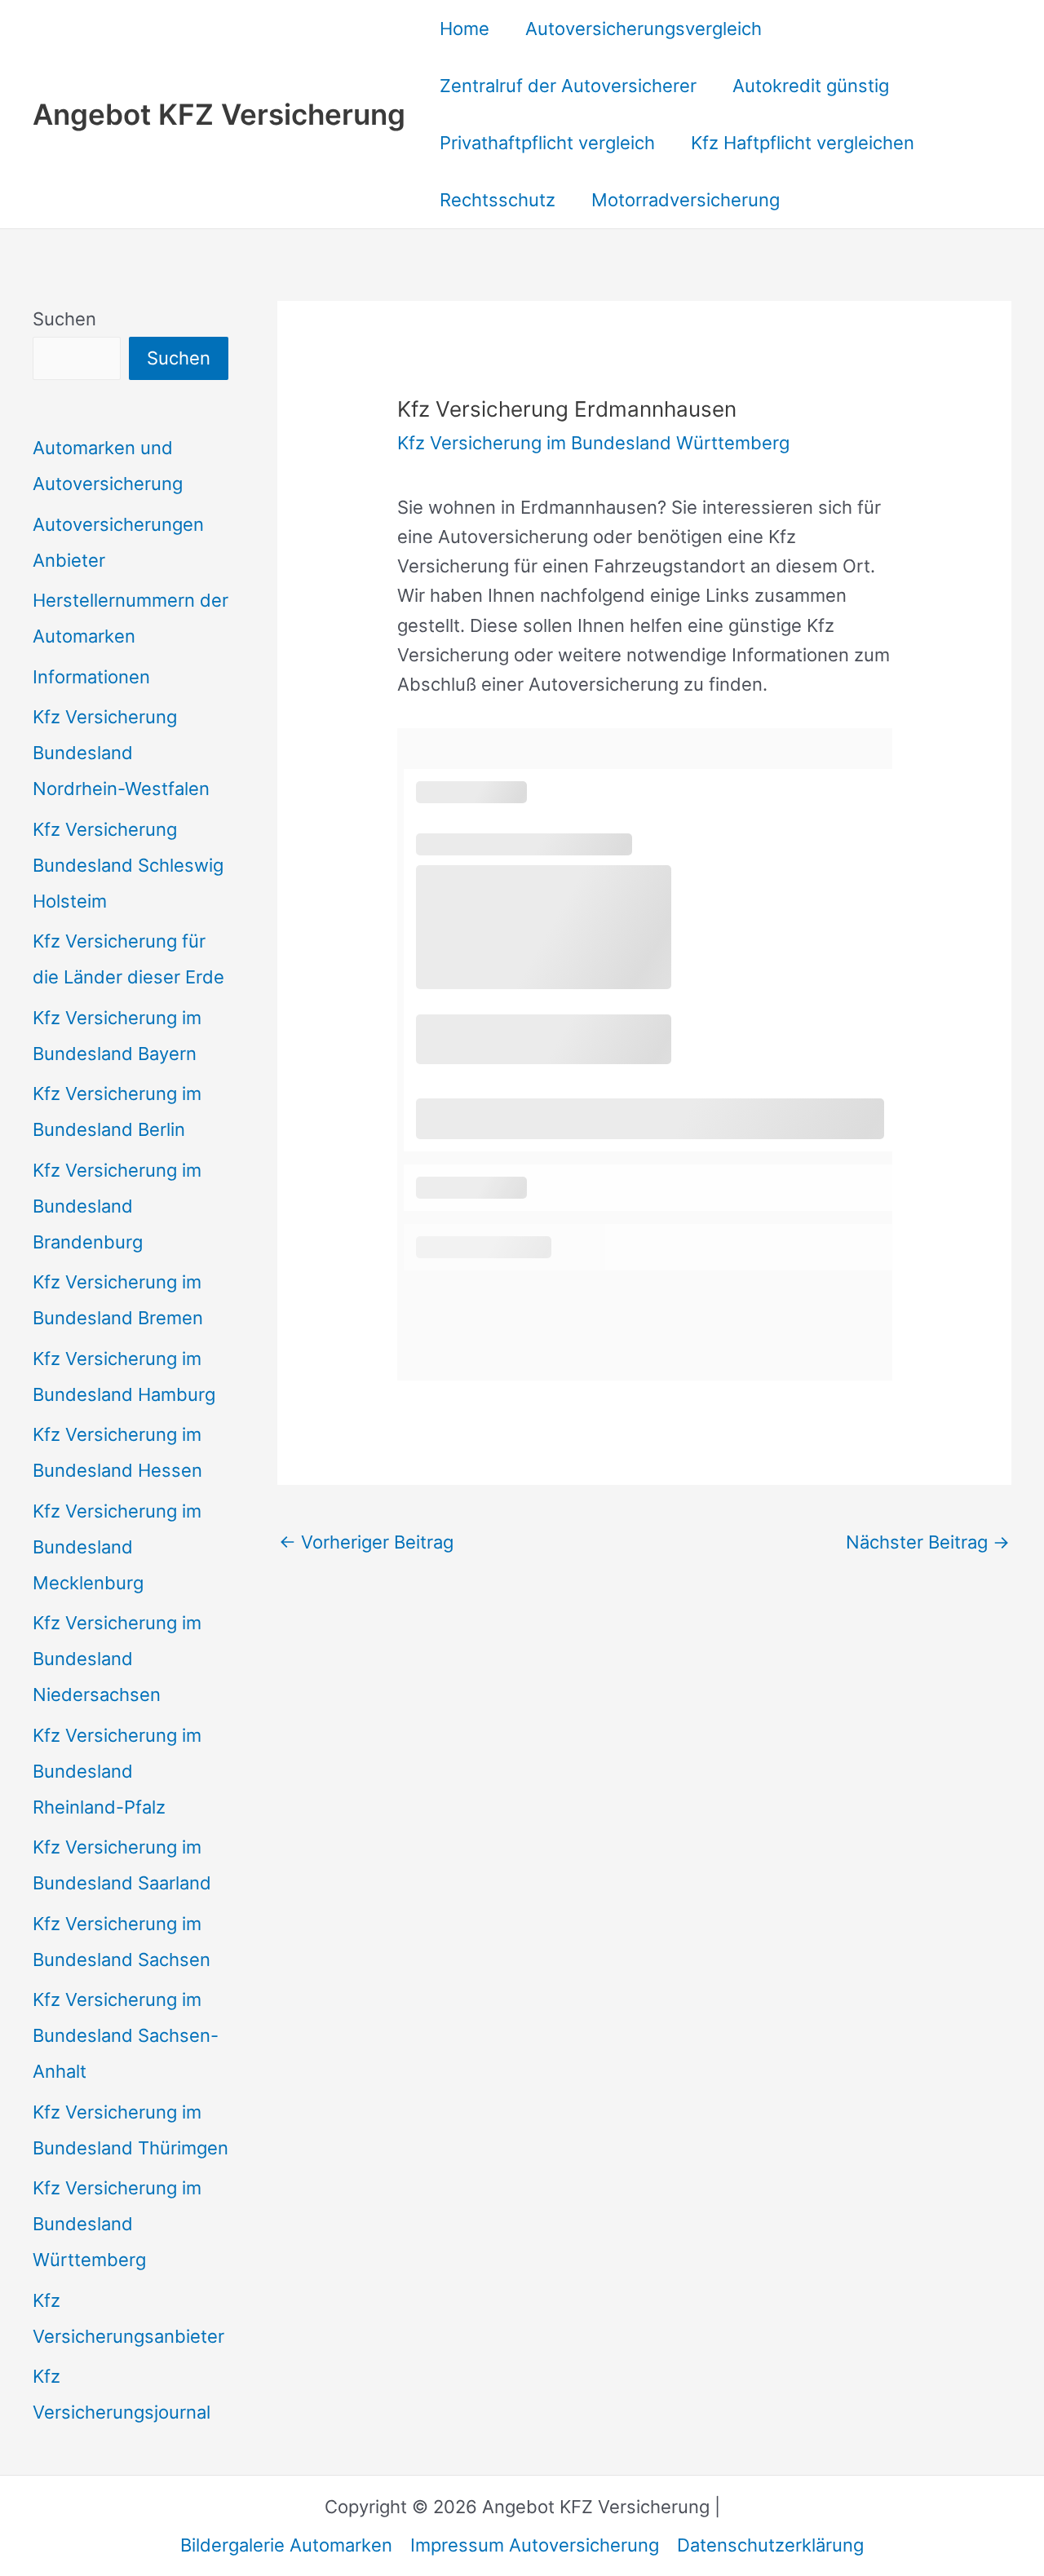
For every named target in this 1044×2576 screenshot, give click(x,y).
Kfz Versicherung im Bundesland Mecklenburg (117, 1547)
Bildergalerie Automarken (286, 2545)
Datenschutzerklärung (770, 2545)
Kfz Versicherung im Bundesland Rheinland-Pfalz (117, 1771)
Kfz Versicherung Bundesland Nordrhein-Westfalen (121, 753)
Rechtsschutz (498, 200)
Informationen (91, 677)
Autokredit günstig (811, 86)
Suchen (64, 319)
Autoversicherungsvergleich (644, 29)
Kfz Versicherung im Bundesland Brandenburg (117, 1206)
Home (464, 29)
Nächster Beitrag (928, 1542)
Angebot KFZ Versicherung (219, 114)
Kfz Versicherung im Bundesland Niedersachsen (117, 1659)
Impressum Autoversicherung (535, 2545)
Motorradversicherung (686, 200)
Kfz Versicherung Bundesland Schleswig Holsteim (128, 865)
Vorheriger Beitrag (366, 1542)
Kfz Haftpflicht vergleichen (803, 143)
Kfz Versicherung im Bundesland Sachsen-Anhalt (126, 2035)
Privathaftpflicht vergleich (547, 143)
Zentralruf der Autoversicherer (568, 86)
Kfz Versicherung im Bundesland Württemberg (117, 2224)
